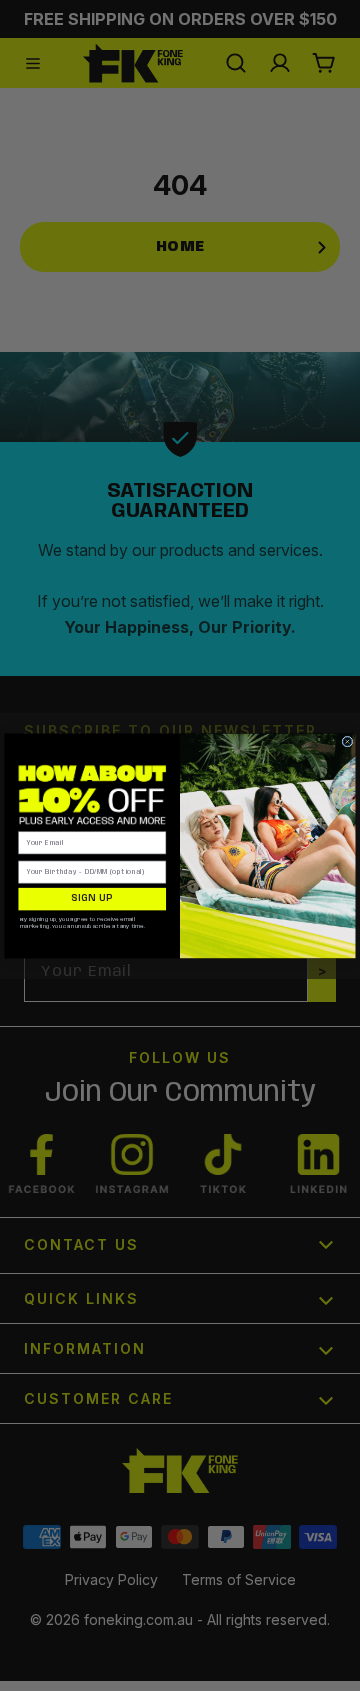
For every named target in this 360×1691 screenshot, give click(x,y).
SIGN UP (92, 898)
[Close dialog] (347, 741)
